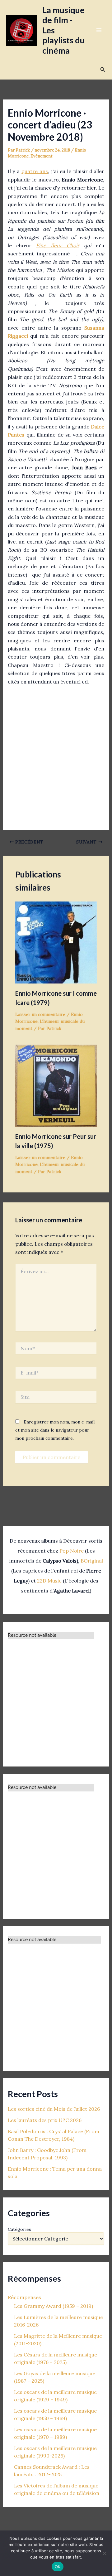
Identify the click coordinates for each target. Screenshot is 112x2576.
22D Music (49, 1581)
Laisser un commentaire (40, 1014)
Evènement (42, 156)
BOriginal (92, 1561)
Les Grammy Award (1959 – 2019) (54, 2306)
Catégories (19, 2229)
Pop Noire (72, 1551)
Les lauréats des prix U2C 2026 (45, 2120)
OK (58, 2567)
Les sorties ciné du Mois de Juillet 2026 (54, 2109)
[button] (103, 70)
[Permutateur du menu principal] (99, 30)
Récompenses (24, 2297)
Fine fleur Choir (58, 245)
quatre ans (35, 171)
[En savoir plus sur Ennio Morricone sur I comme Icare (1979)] (56, 942)
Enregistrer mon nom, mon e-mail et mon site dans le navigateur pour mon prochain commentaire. (55, 1430)
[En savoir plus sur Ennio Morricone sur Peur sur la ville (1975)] (56, 1085)
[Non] (104, 2553)
